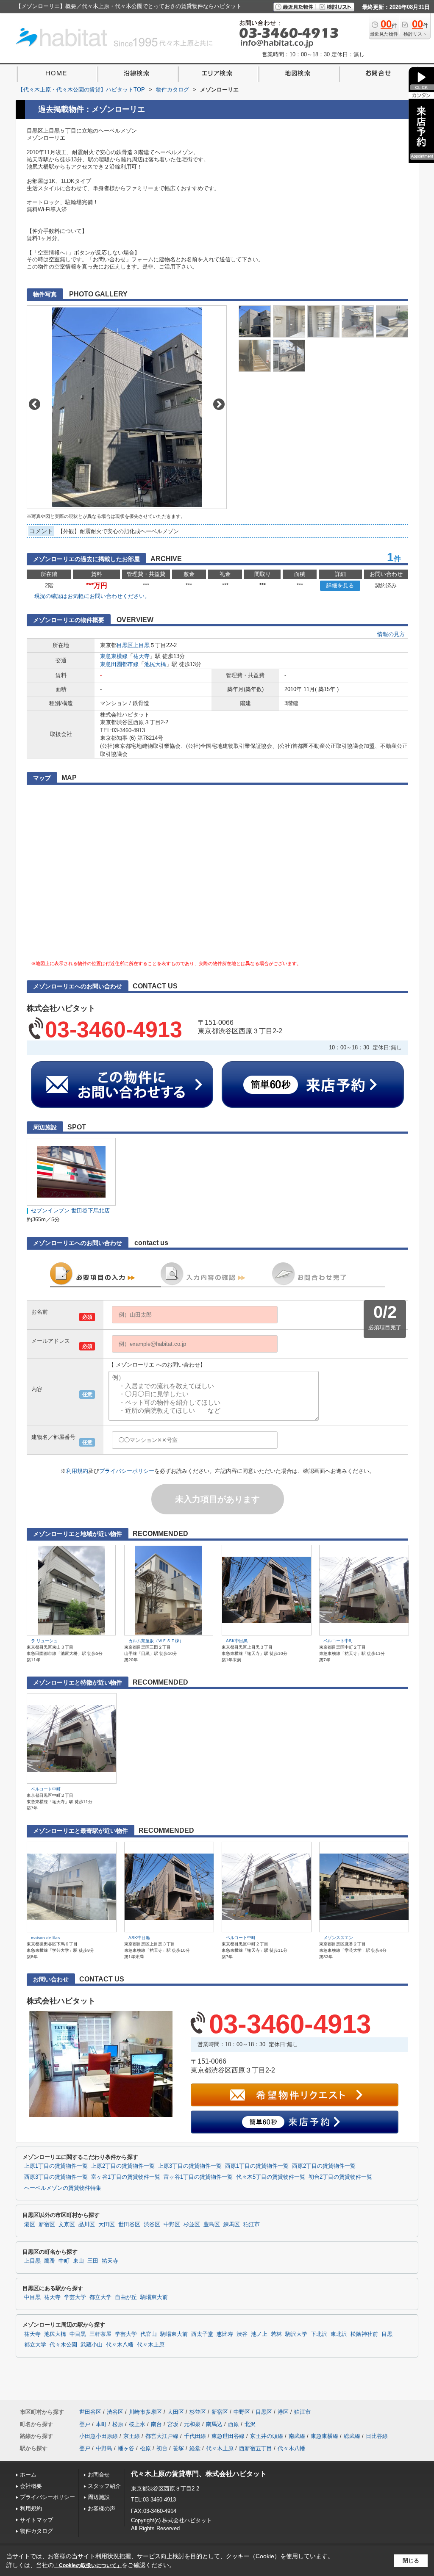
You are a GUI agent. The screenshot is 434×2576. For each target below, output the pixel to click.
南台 (156, 2424)
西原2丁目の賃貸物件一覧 (324, 2166)
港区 (30, 2225)
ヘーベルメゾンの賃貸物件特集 (63, 2188)
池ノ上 (259, 2334)
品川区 (87, 2225)
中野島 (104, 2448)
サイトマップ (36, 2520)
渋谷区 (152, 2225)
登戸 (85, 2424)
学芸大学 (75, 2297)
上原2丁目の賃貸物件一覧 (123, 2166)
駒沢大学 (296, 2334)
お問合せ (99, 2475)
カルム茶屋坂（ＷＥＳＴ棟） (156, 1641)
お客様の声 (102, 2508)
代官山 (149, 2334)
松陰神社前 (364, 2334)
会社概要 (31, 2486)
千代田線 (195, 2436)
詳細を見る (340, 585)
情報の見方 (391, 634)
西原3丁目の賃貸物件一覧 (56, 2177)
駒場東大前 (154, 2297)
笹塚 (178, 2448)
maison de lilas (45, 1938)
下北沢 (319, 2334)
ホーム (28, 2475)
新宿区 (47, 2225)
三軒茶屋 (100, 2334)
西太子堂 (202, 2334)
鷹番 (50, 2261)
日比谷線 (377, 2436)
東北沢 (339, 2334)
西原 (234, 2424)
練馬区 (232, 2225)
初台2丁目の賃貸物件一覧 (340, 2177)
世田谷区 (129, 2225)
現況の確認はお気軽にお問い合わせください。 (92, 596)
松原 (118, 2424)
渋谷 (242, 2334)
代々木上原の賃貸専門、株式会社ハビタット (199, 2474)
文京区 (67, 2225)
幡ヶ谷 (126, 2448)
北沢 (250, 2424)
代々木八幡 (120, 2345)
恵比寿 (225, 2334)
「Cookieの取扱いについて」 (88, 2565)
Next (219, 404)
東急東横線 (114, 656)
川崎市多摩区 (145, 2412)
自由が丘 (126, 2297)
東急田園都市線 (119, 664)
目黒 (387, 2334)
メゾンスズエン (338, 1938)
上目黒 (141, 645)
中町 (64, 2261)
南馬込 (214, 2424)
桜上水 (137, 2424)
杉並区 (192, 2225)
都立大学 (100, 2297)
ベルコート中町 (338, 1641)
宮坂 (173, 2424)
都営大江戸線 (162, 2436)
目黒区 (125, 645)
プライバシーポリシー (127, 1471)
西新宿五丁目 (256, 2448)
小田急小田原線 (99, 2436)
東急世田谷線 (228, 2436)
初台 (162, 2448)
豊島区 (212, 2225)
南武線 (297, 2436)
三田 (93, 2261)
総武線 (352, 2436)
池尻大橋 (155, 664)
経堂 (195, 2448)
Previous (35, 404)
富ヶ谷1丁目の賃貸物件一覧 (126, 2177)
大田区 (107, 2225)
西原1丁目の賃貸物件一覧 (257, 2166)
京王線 (132, 2436)
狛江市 (252, 2225)
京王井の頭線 (267, 2436)
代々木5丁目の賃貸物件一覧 (271, 2177)
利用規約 (77, 1471)
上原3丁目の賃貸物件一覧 (190, 2166)
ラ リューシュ (44, 1641)
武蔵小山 (92, 2345)
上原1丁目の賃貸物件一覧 (56, 2166)
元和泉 (192, 2424)
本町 (101, 2424)
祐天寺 (141, 656)
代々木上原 (151, 2345)
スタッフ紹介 (104, 2486)
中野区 (172, 2225)
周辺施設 (99, 2497)
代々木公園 (63, 2345)
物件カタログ (36, 2531)
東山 (78, 2261)
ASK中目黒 (237, 1641)
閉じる (411, 2561)
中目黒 (32, 2297)
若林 (276, 2334)
